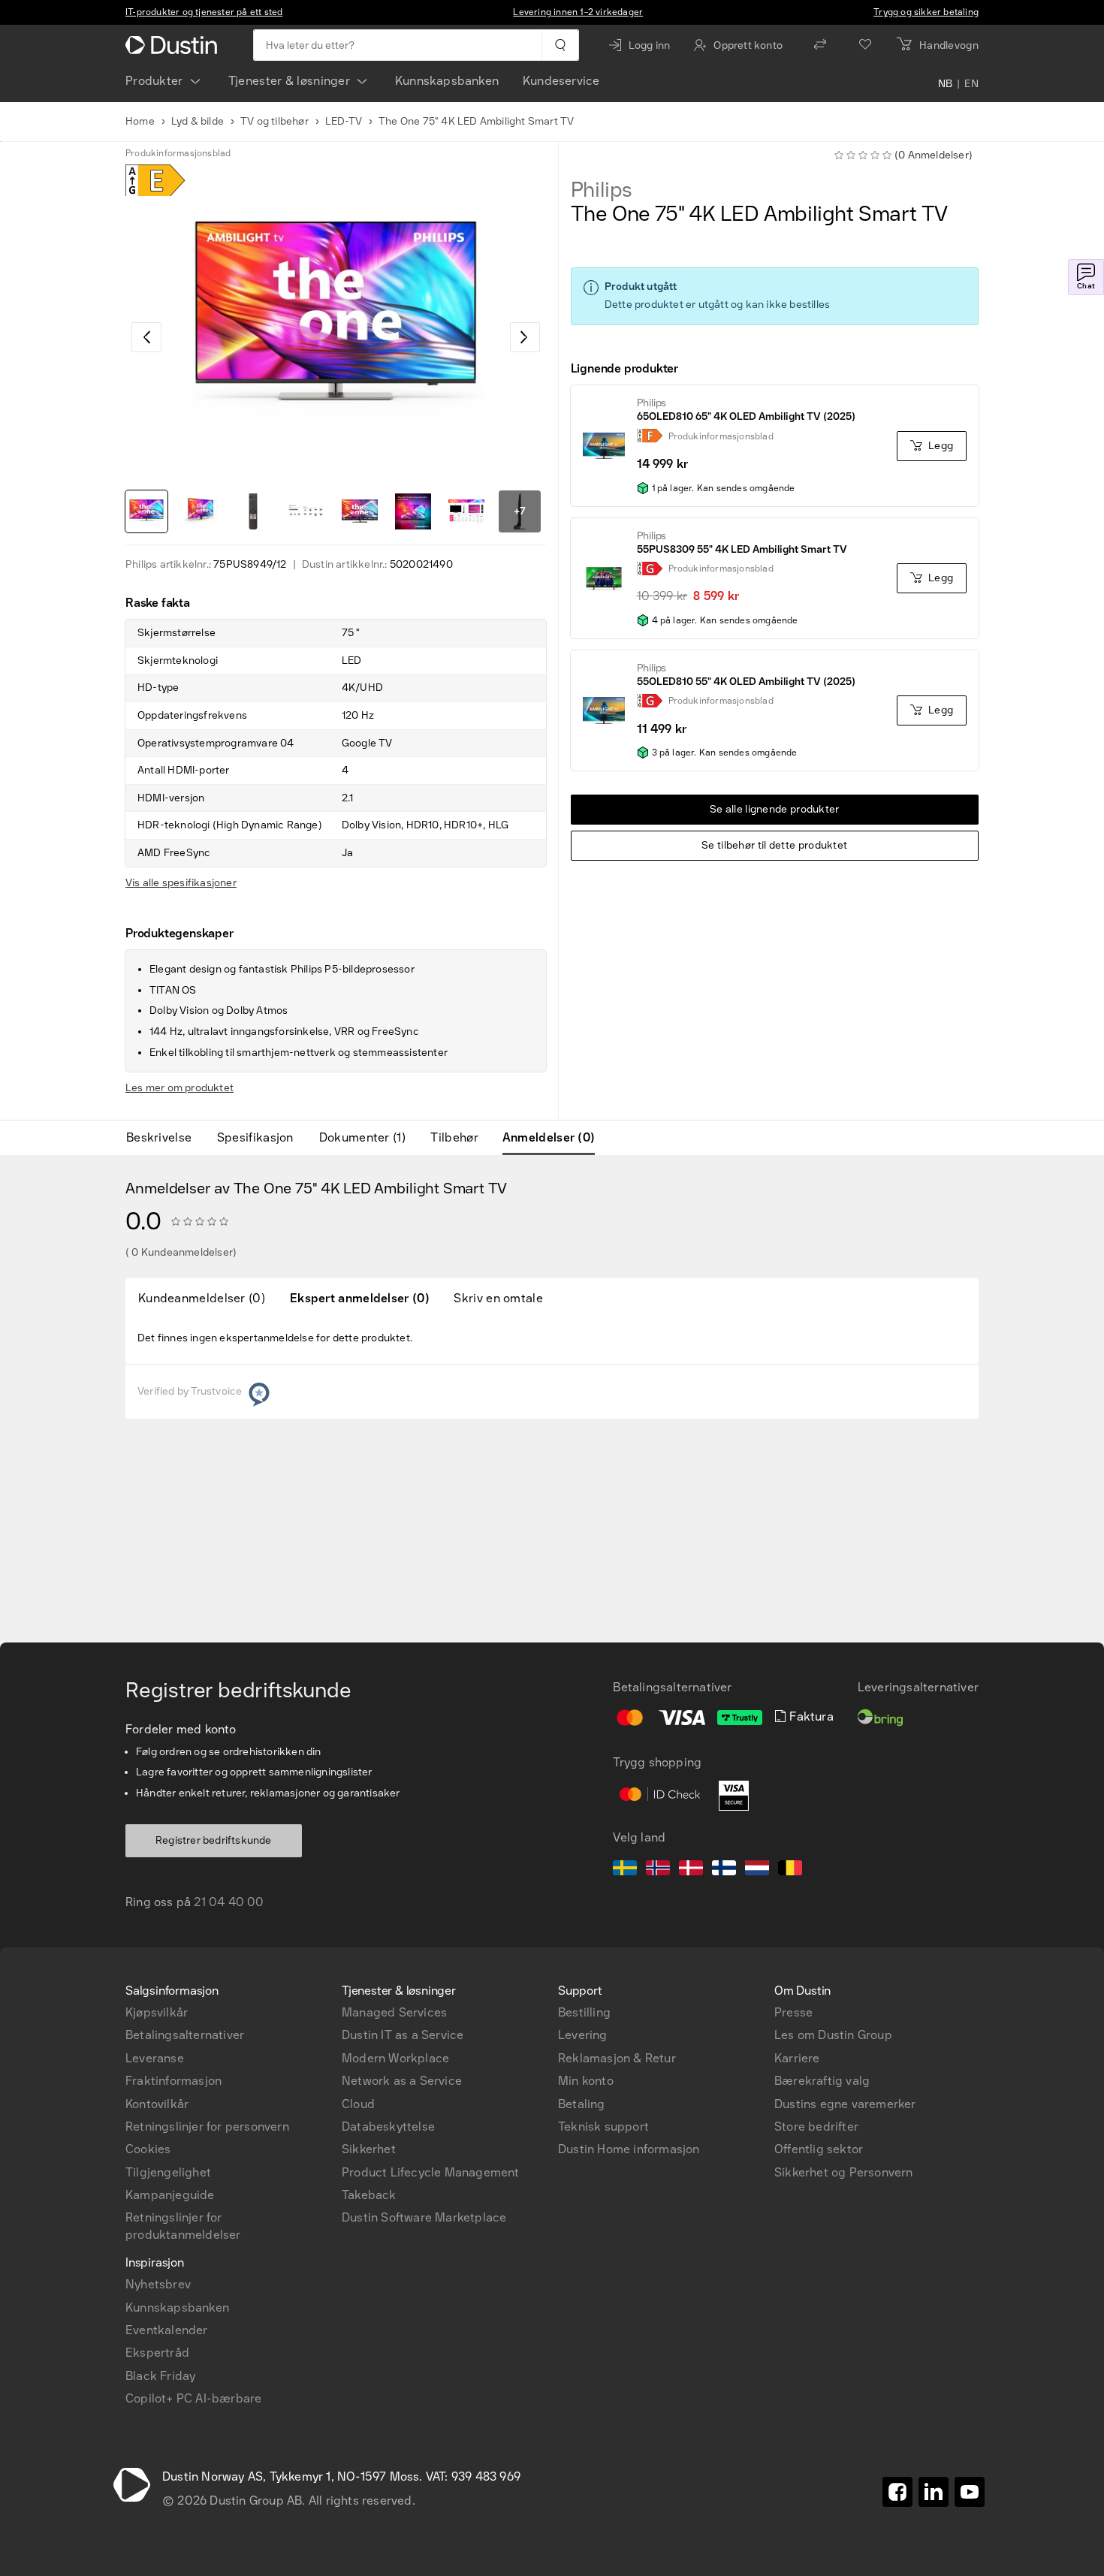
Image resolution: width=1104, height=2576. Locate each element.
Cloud (358, 2104)
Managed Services (394, 2012)
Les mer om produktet (179, 1088)
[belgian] (790, 1870)
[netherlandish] (757, 1870)
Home (140, 121)
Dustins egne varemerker (845, 2104)
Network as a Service (402, 2081)
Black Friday (160, 2376)
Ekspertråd (157, 2353)
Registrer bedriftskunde (214, 1840)
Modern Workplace (395, 2058)
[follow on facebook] (897, 2492)
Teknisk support (603, 2127)
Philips (602, 190)
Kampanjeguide (170, 2195)
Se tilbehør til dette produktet (774, 845)
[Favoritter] (865, 45)
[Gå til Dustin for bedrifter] (174, 45)
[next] (525, 337)
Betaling (582, 2104)
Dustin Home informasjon (629, 2149)
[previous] (146, 337)
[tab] (165, 1138)
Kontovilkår (157, 2104)
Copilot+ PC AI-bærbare (193, 2398)
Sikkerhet (369, 2149)
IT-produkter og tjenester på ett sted (204, 12)
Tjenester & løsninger (289, 81)
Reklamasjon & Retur (617, 2058)
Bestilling (584, 2012)
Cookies (148, 2149)
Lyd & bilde (198, 121)
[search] (560, 45)
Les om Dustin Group (833, 2035)
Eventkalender (167, 2330)
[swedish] (625, 1870)
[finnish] (724, 1870)
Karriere (797, 2058)
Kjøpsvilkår (157, 2012)
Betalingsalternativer (185, 2035)
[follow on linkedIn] (934, 2492)
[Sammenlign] (820, 45)
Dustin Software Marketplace (424, 2217)
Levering (583, 2035)
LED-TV (344, 121)
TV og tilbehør (274, 121)
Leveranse (155, 2058)
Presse (793, 2012)
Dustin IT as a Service (403, 2035)
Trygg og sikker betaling (926, 12)
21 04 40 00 (229, 1902)
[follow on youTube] (970, 2492)
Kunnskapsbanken (447, 81)
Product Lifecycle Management (431, 2172)
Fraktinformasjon (173, 2081)
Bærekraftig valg (822, 2081)
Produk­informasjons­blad (178, 153)
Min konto (586, 2081)
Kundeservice (561, 81)
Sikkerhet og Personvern (844, 2172)
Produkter (154, 81)
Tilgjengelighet (168, 2172)
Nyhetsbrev (158, 2284)
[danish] (691, 1870)
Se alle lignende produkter (775, 809)
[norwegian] (658, 1870)
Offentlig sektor (819, 2149)
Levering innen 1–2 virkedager (578, 12)
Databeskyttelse (388, 2127)
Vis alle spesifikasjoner (181, 883)
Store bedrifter (816, 2127)
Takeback (369, 2195)
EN (971, 84)
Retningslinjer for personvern (207, 2127)
